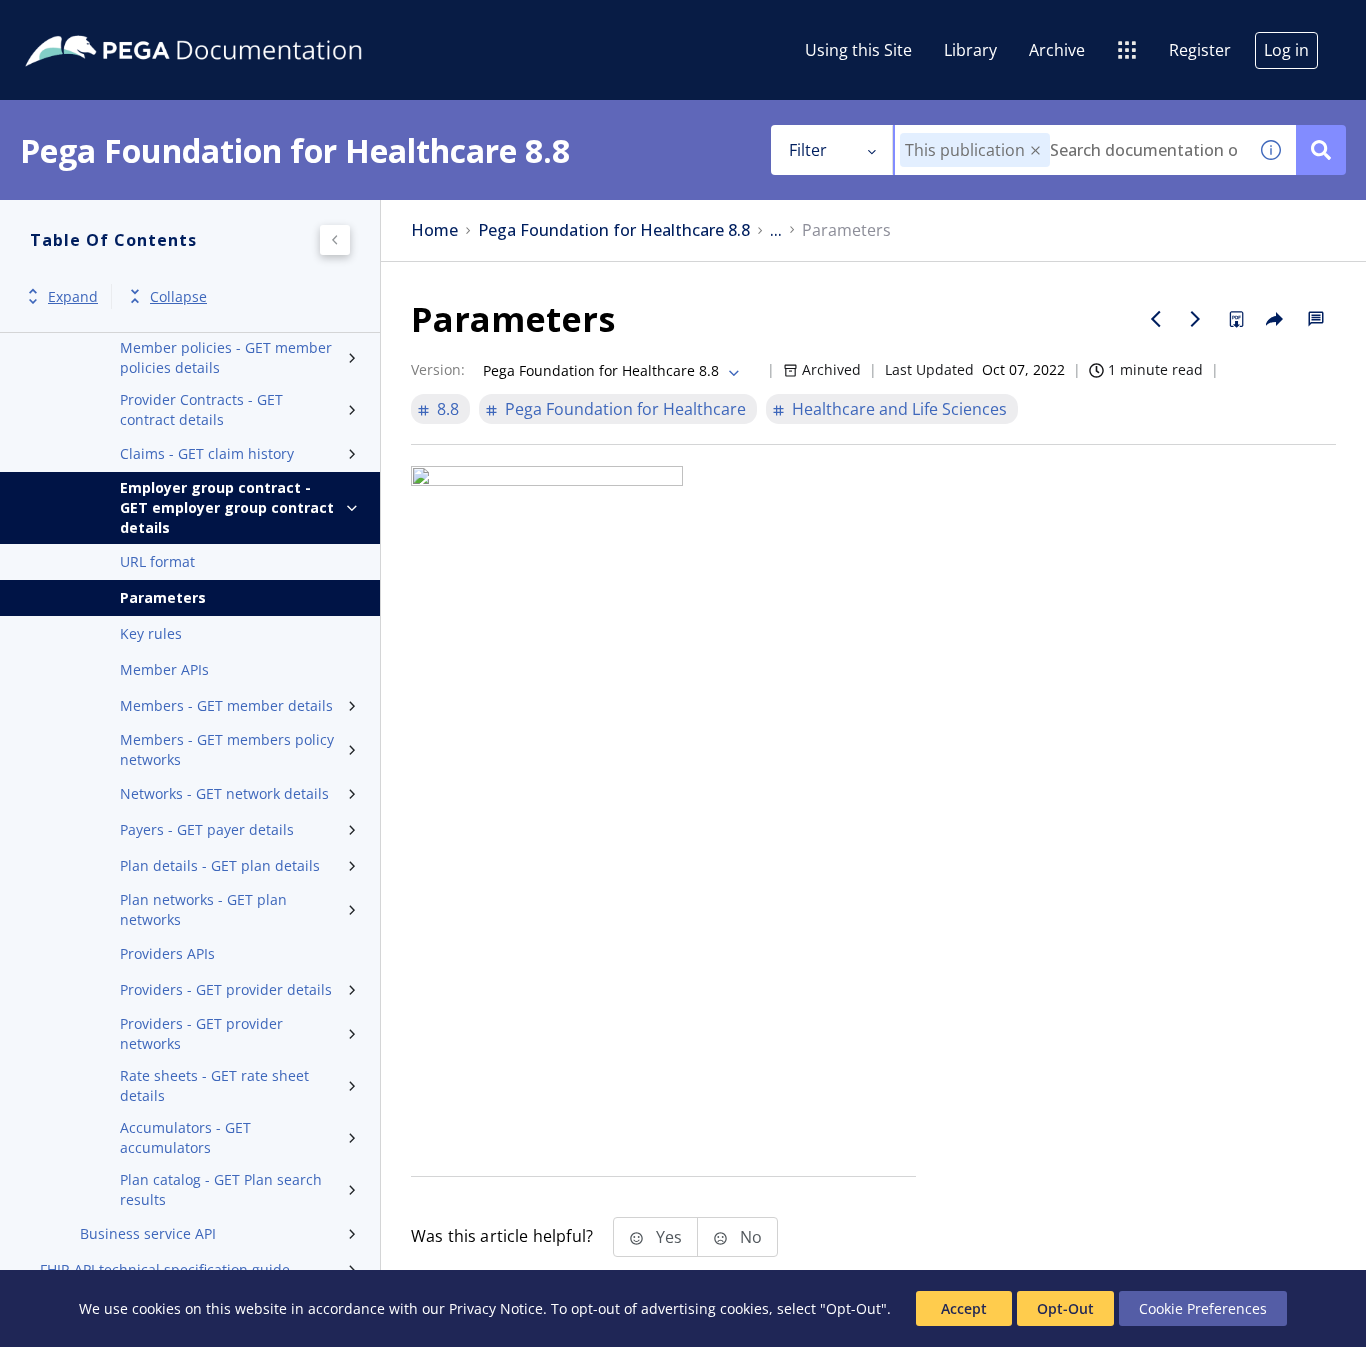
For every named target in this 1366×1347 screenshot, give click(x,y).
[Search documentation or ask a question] (1321, 150)
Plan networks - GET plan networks (203, 909)
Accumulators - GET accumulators (185, 1137)
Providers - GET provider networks (201, 1033)
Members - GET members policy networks (227, 749)
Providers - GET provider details (226, 989)
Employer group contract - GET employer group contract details (227, 507)
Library (970, 50)
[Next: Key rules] (1196, 319)
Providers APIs (167, 953)
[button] (1035, 150)
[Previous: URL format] (1156, 319)
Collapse (178, 296)
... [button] (776, 230)
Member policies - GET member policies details (226, 357)
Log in (1286, 50)
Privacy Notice (496, 1308)
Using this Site (858, 50)
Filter (808, 150)
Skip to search (242, 23)
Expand (73, 296)
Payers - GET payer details (207, 829)
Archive (1057, 50)
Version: (438, 369)
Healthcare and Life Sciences (899, 409)
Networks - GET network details (224, 793)
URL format (157, 561)
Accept (964, 1308)
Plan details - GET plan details (220, 865)
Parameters (163, 597)
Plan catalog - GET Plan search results (221, 1189)
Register (1200, 50)
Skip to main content (89, 23)
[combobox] (1070, 150)
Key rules (151, 633)
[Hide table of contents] (335, 240)
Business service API (148, 1233)
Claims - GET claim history (207, 453)
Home (434, 230)
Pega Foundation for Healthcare (625, 409)
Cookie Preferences (1203, 1308)
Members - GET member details (226, 705)
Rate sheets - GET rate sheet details (214, 1085)
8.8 (448, 409)
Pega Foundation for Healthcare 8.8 (614, 230)
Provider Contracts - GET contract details (201, 409)
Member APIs (164, 669)
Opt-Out (1065, 1308)
